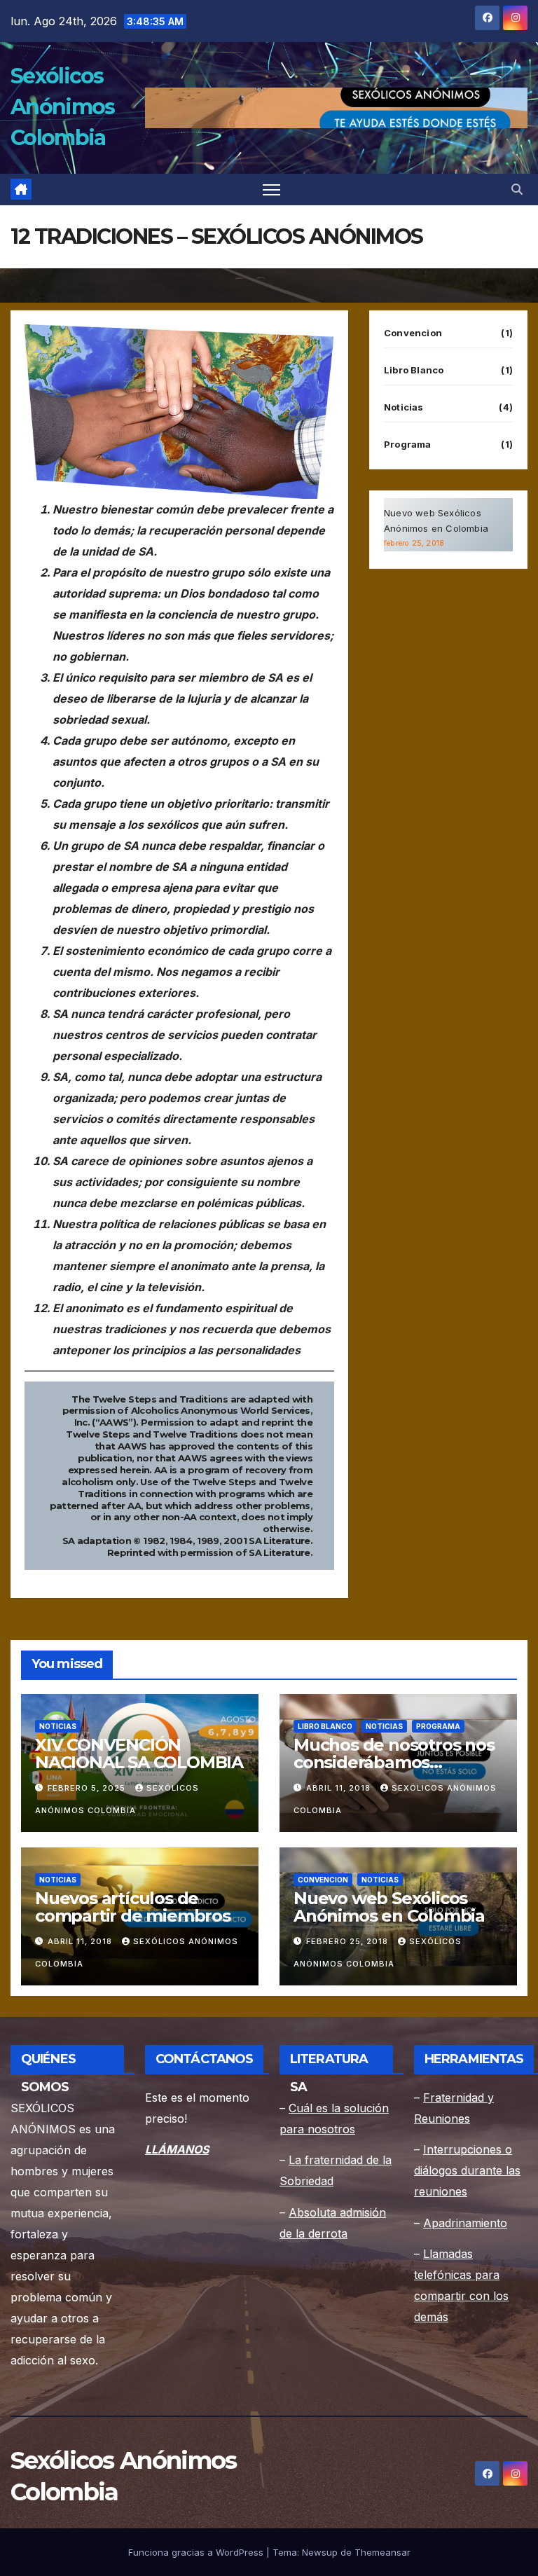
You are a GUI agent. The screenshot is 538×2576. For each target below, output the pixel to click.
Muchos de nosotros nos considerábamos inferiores (394, 1762)
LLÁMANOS (177, 2149)
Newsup (320, 2552)
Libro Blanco (414, 370)
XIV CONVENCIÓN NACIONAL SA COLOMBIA (139, 1754)
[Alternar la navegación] (271, 190)
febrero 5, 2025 (88, 1788)
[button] (517, 189)
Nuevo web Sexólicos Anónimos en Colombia (389, 1907)
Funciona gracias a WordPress (197, 2552)
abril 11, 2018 (340, 1788)
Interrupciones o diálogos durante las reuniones (467, 2170)
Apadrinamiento (465, 2223)
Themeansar (382, 2552)
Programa (408, 444)
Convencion (413, 333)
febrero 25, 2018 (349, 1941)
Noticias (404, 407)
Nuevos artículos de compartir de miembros (133, 1907)
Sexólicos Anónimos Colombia (62, 107)
